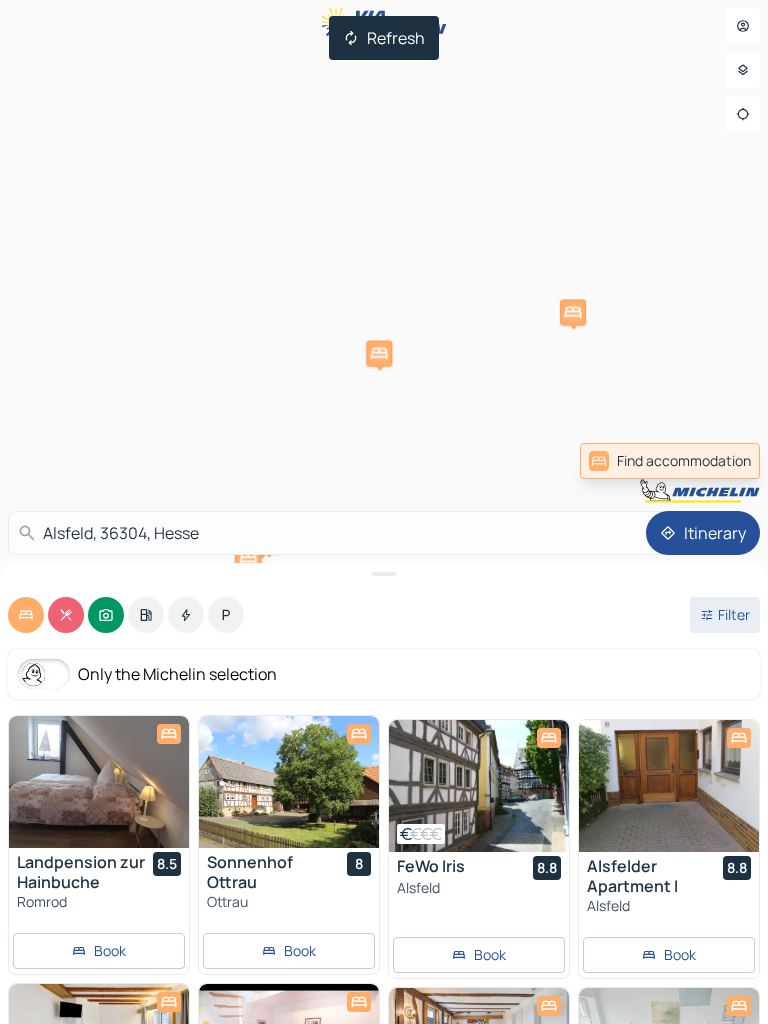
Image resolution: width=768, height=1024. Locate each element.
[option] (26, 615)
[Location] (743, 114)
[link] (670, 461)
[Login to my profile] (743, 26)
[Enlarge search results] (384, 574)
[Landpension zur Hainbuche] (99, 782)
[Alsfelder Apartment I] (669, 786)
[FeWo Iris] (479, 786)
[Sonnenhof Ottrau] (289, 782)
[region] (99, 782)
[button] (573, 312)
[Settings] (743, 70)
